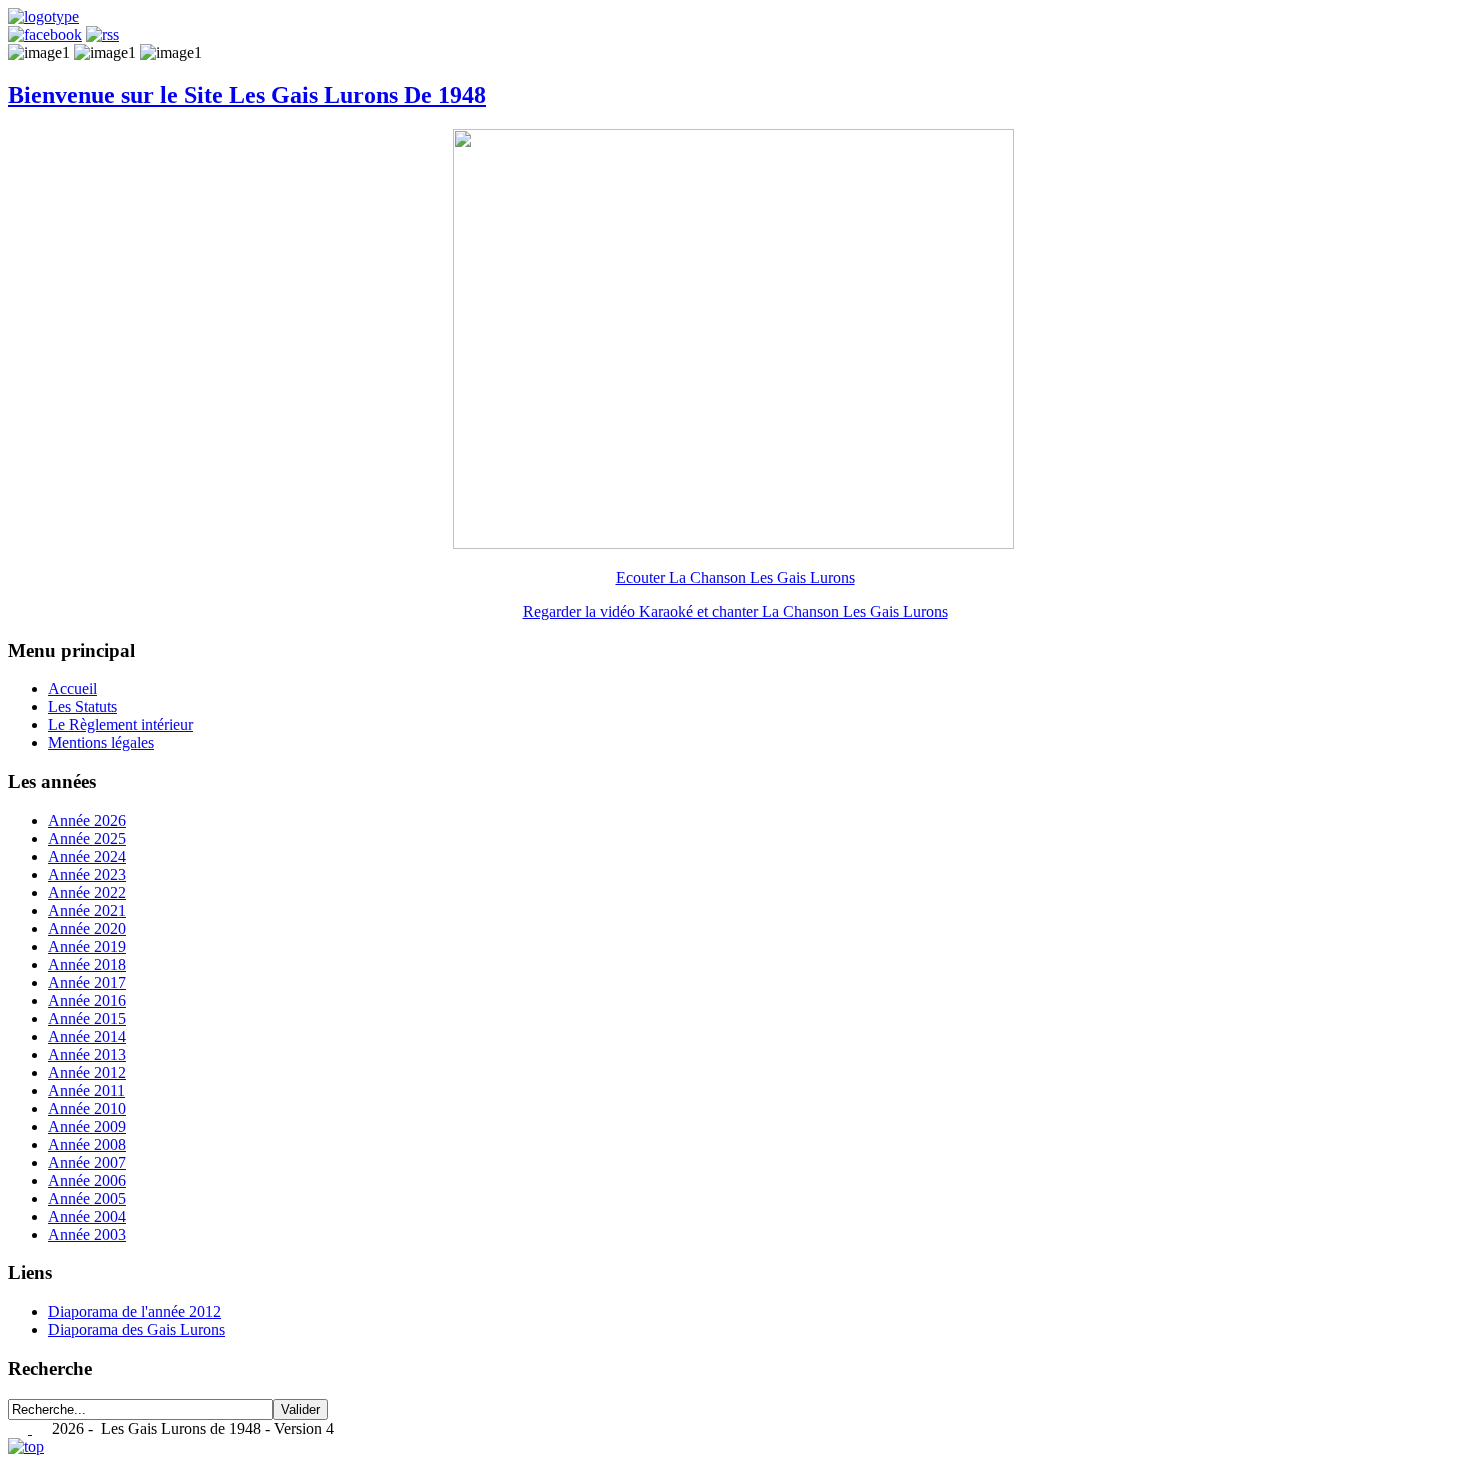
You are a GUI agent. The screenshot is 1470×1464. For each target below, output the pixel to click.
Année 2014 (87, 1036)
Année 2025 (87, 838)
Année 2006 (87, 1180)
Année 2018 (87, 964)
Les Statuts (82, 706)
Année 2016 (87, 1000)
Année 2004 (87, 1216)
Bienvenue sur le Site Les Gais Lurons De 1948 (247, 95)
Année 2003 (87, 1234)
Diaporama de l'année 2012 (134, 1311)
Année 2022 (87, 892)
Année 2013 (87, 1054)
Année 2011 (86, 1090)
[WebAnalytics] (20, 1428)
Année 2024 (87, 856)
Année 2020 (87, 928)
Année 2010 (87, 1108)
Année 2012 (87, 1072)
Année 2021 (87, 910)
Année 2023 (87, 874)
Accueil (72, 688)
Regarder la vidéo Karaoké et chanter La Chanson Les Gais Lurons (735, 611)
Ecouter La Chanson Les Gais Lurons (735, 577)
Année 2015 (87, 1018)
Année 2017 (87, 982)
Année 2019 (87, 946)
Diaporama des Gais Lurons (136, 1329)
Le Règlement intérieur (120, 724)
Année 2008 (87, 1144)
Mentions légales (101, 742)
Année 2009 (87, 1126)
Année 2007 (87, 1162)
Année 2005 (87, 1198)
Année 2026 (87, 820)
